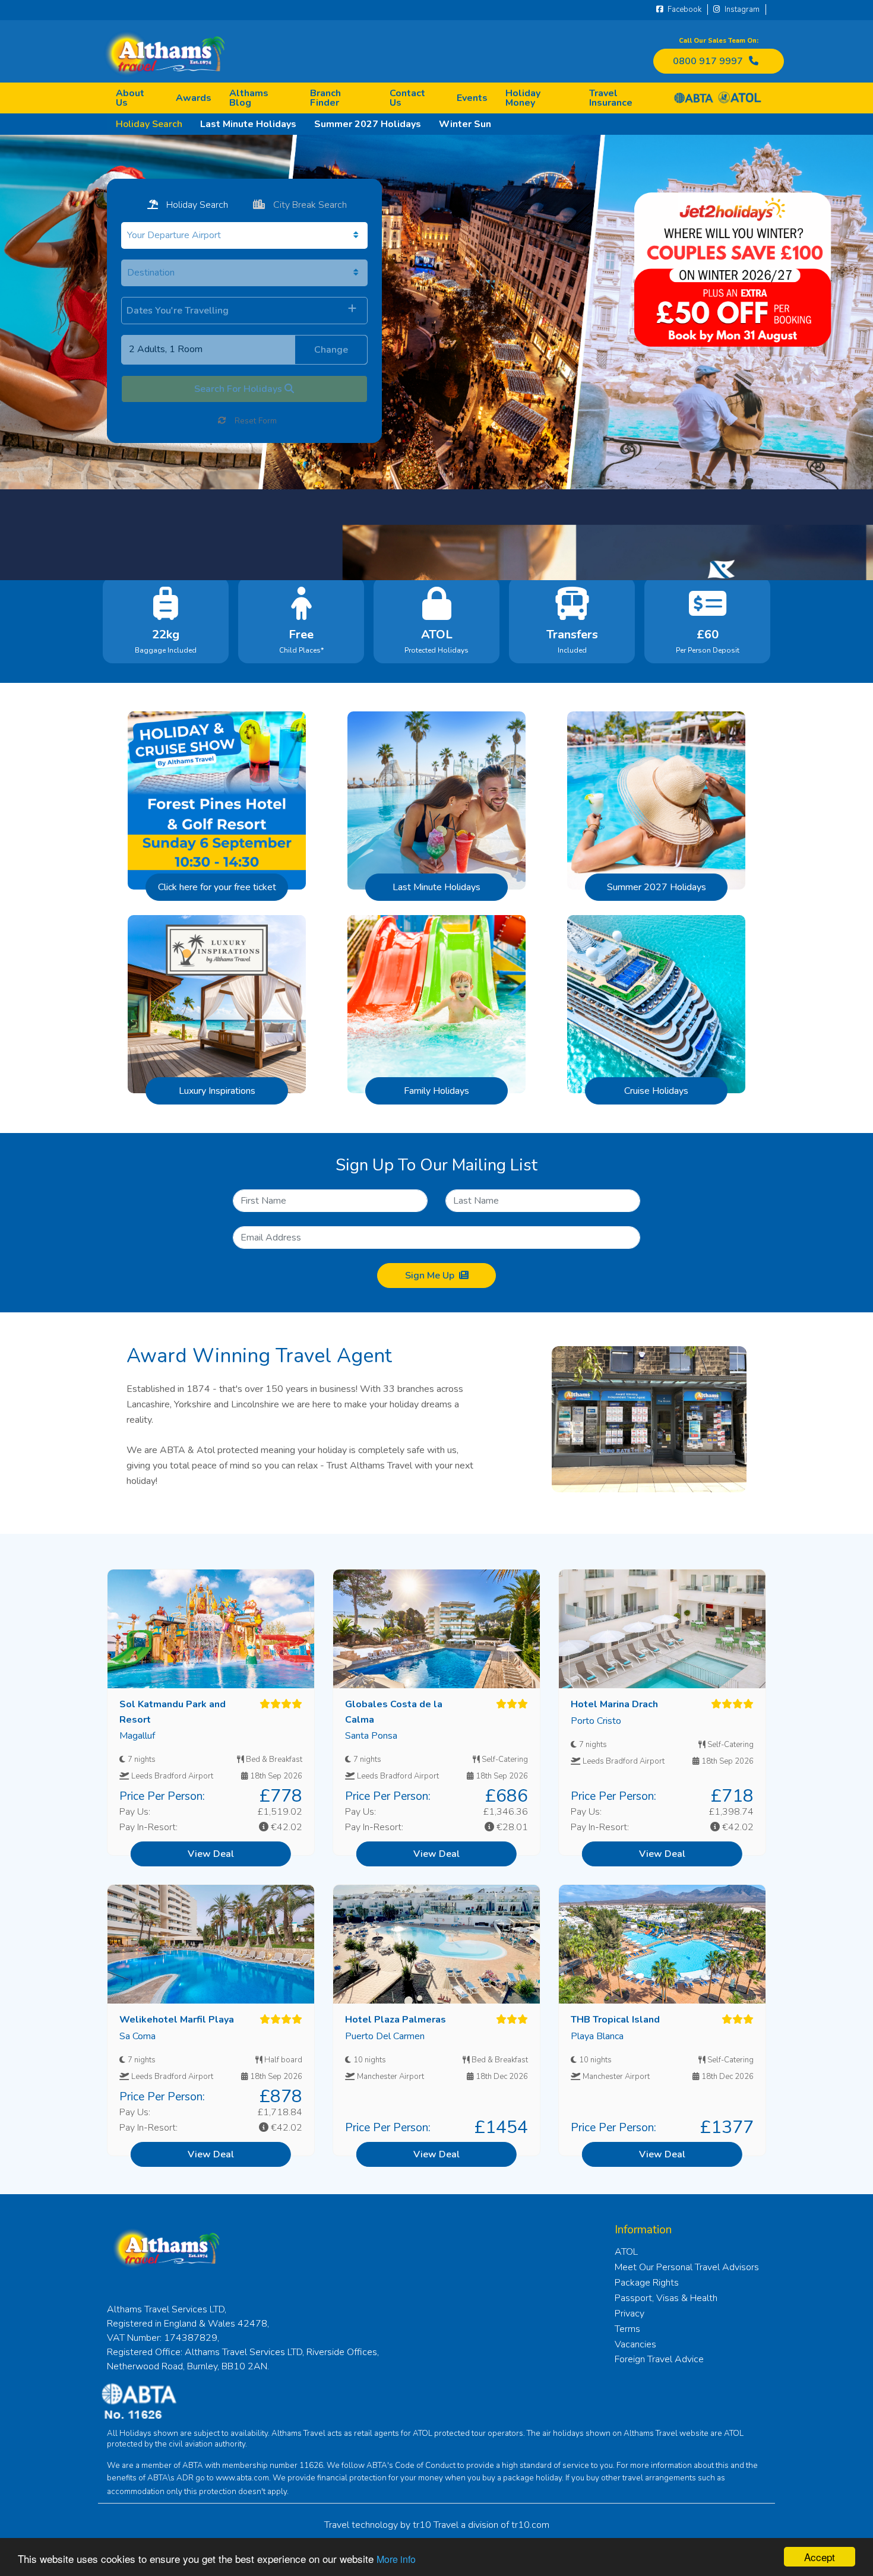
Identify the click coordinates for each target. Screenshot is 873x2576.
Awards (194, 98)
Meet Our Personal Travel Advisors (687, 2267)
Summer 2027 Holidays (368, 124)
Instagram (741, 10)
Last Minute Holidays (248, 124)
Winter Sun (465, 124)
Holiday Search (149, 124)
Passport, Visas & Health (666, 2298)
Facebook (684, 10)
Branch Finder (325, 98)
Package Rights (647, 2283)
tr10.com (530, 2525)
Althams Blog (249, 98)
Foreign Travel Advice (659, 2359)
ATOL (626, 2252)
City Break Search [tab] (309, 205)
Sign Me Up (430, 1276)
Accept (820, 2557)
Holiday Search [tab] (196, 205)
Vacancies (635, 2344)
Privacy (630, 2314)
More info (396, 2559)
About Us (130, 98)
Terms (627, 2329)
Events (472, 98)
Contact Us (407, 98)
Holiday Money (523, 98)
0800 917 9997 (708, 61)
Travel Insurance (611, 98)
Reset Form (254, 421)
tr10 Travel (436, 2525)
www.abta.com (242, 2478)
